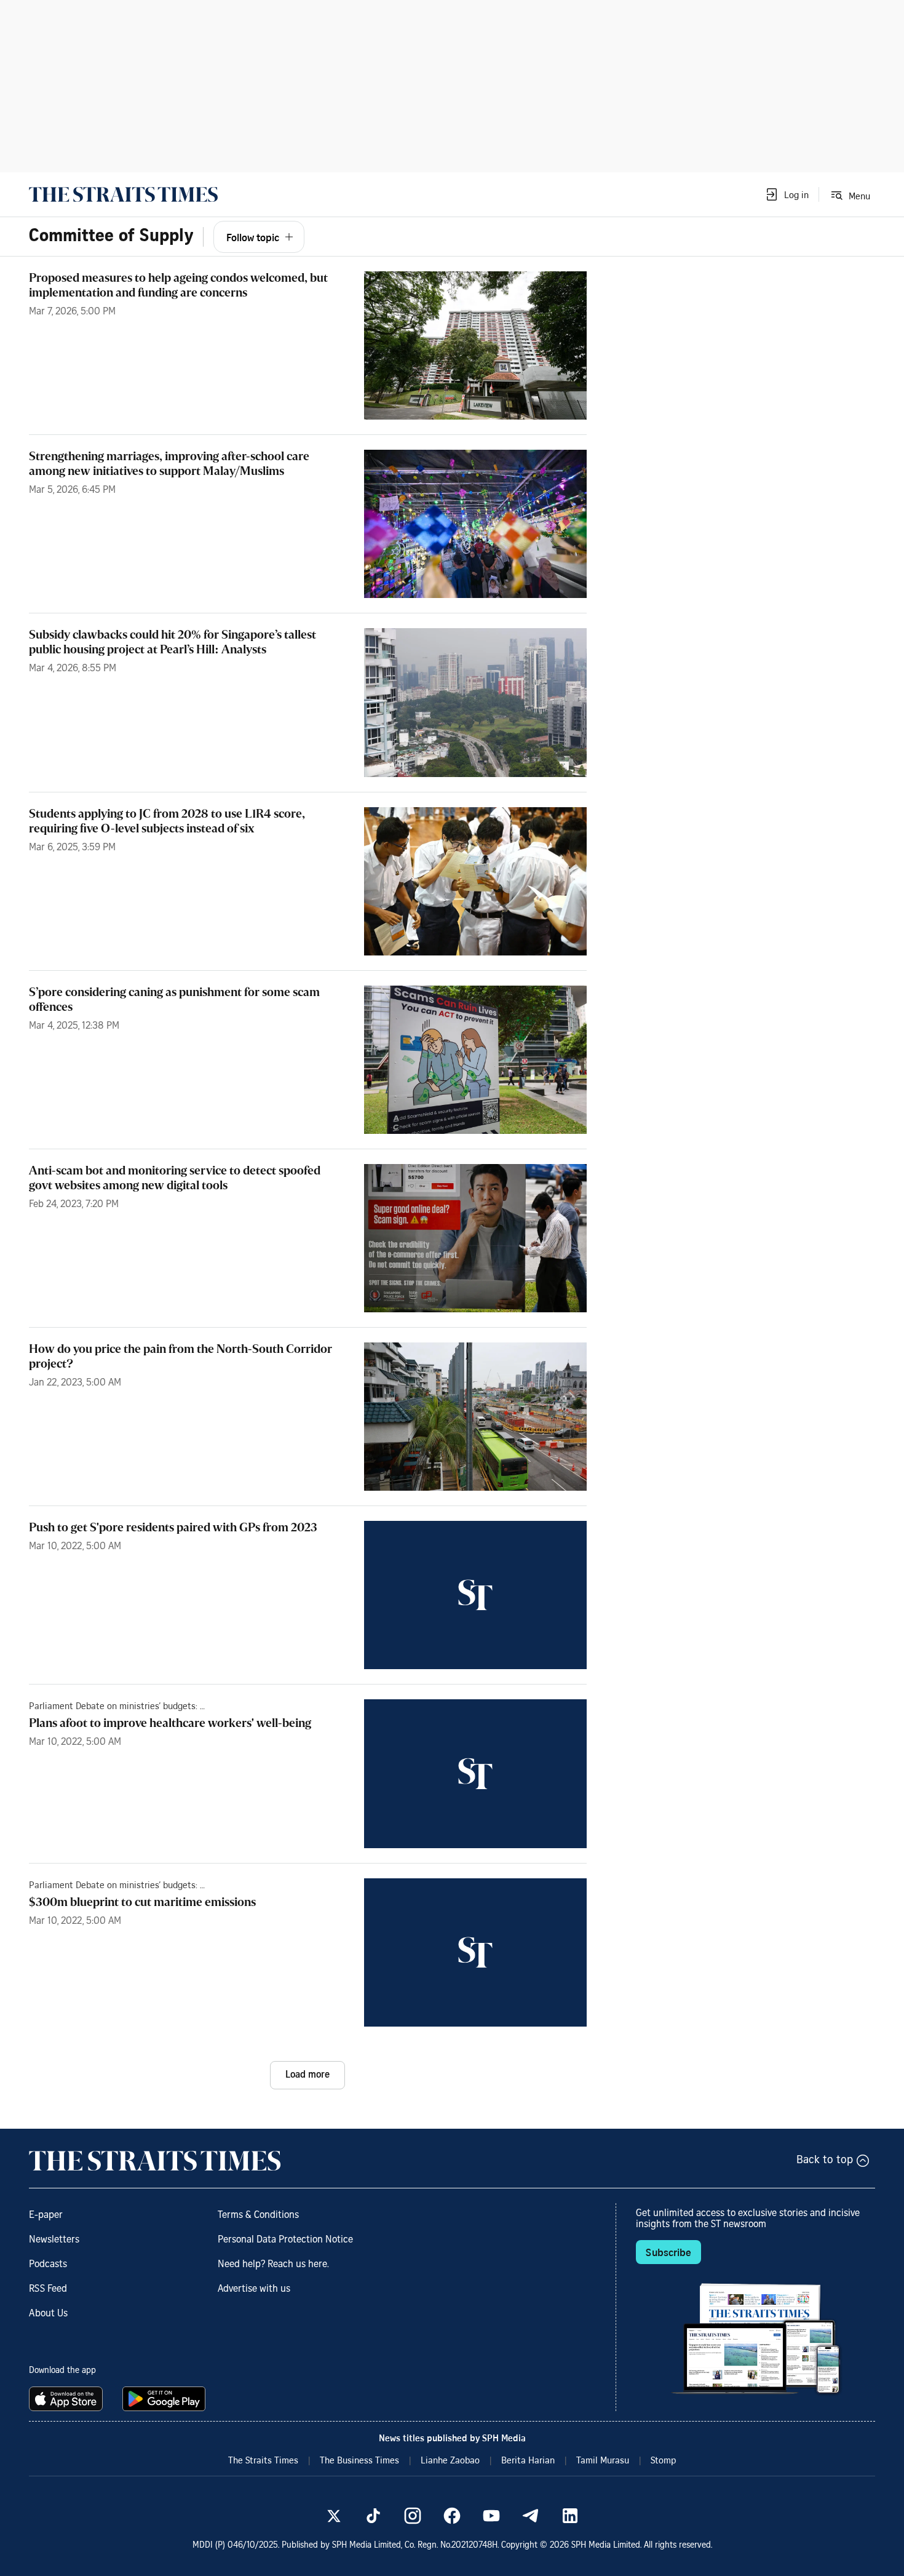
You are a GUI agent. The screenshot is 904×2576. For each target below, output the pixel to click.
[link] (123, 194)
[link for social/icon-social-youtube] (491, 2516)
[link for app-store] (68, 2399)
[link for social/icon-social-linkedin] (570, 2516)
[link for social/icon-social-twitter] (334, 2516)
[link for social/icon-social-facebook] (452, 2516)
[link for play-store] (165, 2399)
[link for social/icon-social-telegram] (531, 2516)
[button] (787, 194)
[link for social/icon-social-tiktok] (373, 2516)
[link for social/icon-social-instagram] (413, 2516)
